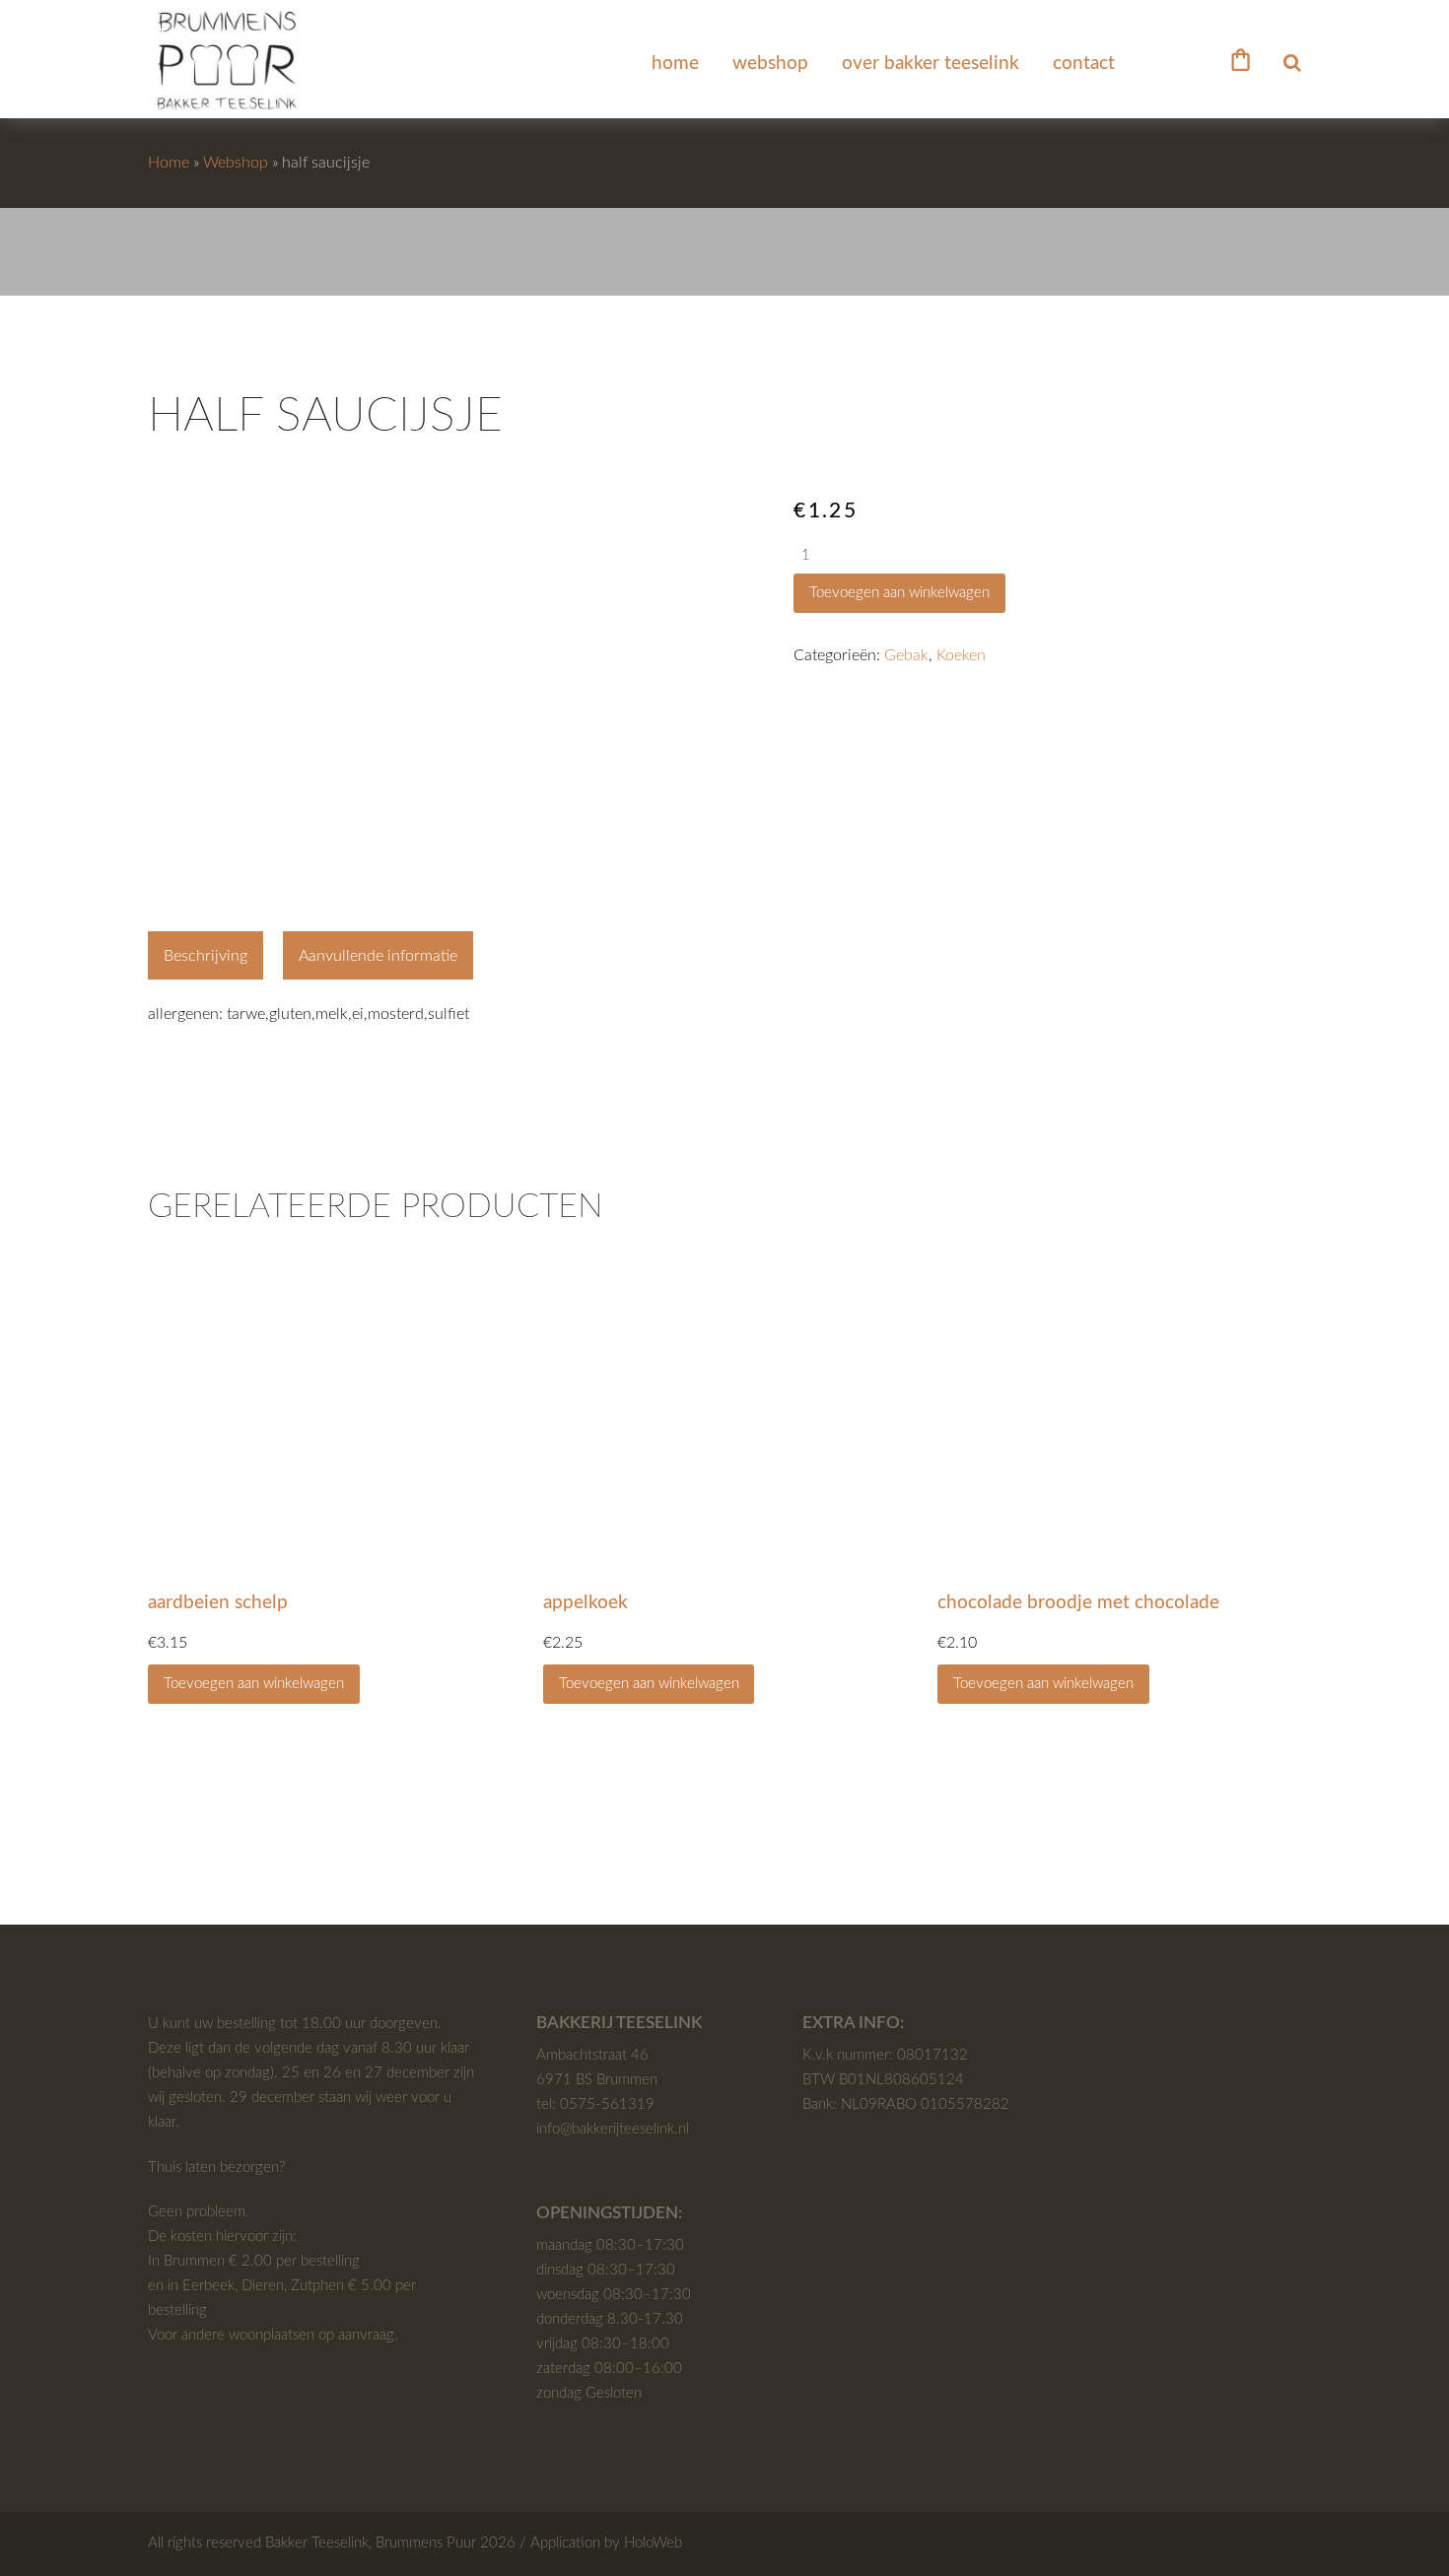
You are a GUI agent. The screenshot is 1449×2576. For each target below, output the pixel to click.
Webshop (236, 163)
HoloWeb (653, 2543)
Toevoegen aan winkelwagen (899, 593)
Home (169, 163)
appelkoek (586, 1603)
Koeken (961, 655)
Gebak (906, 655)
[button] (1241, 58)
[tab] (206, 956)
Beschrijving (206, 956)
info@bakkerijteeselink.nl (613, 2129)
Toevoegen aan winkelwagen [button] (254, 1684)
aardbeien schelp (218, 1603)
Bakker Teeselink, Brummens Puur (371, 2543)
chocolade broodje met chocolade (1078, 1603)
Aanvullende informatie (378, 956)
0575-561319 (607, 2104)
